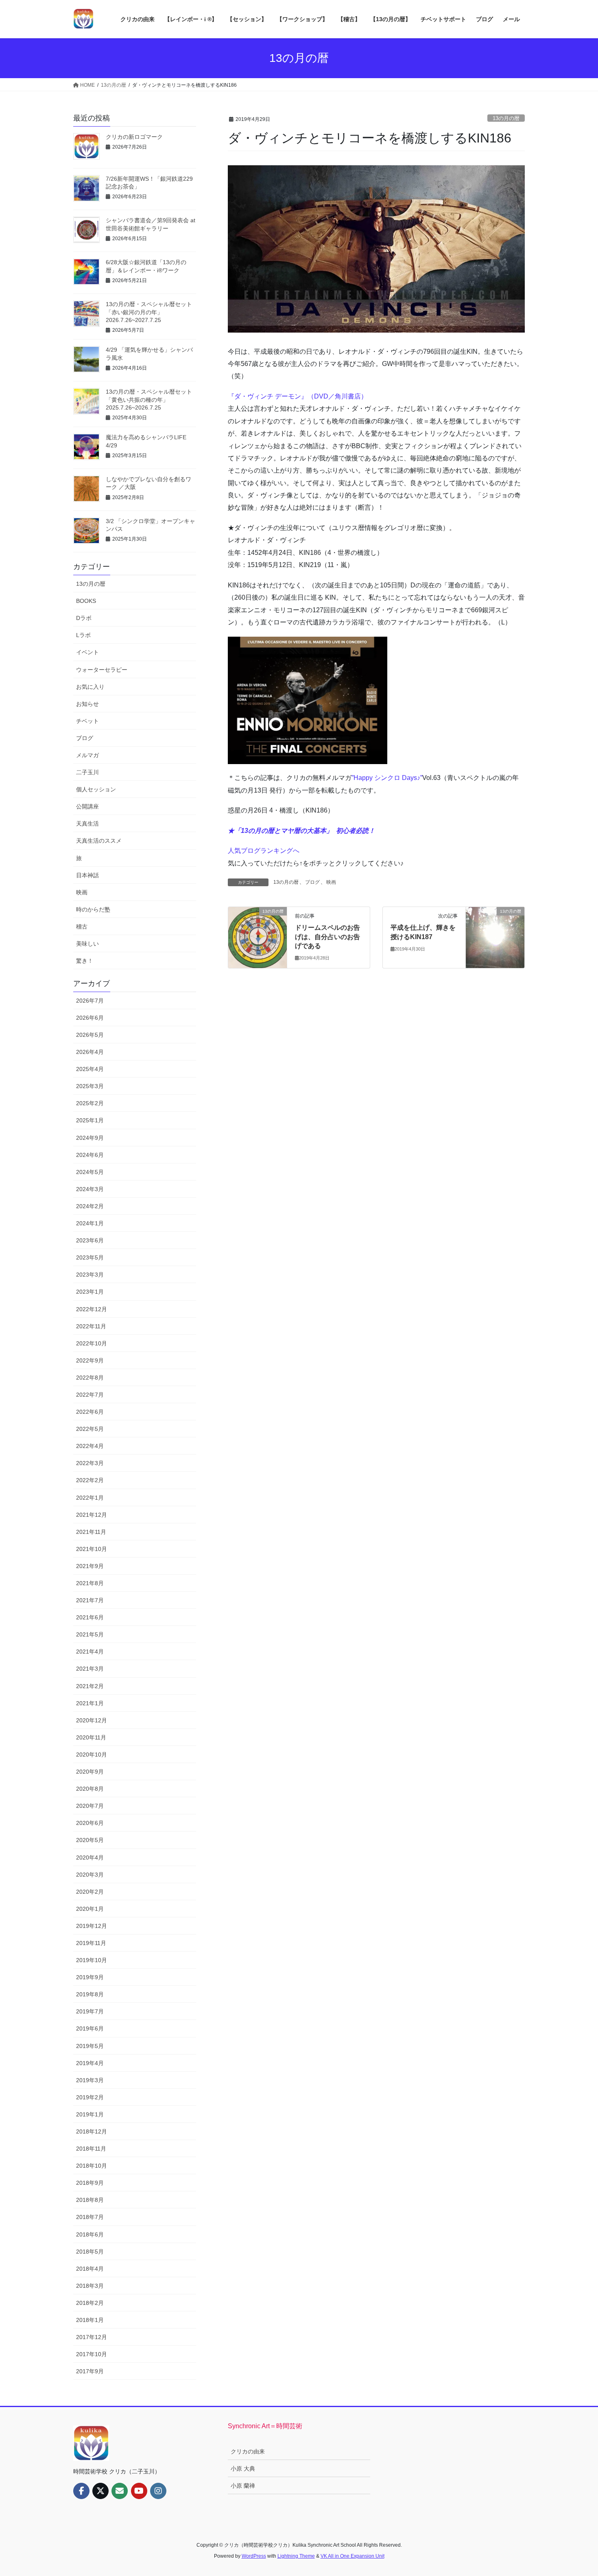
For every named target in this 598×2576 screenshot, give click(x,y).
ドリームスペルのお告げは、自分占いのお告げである (327, 937)
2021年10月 (92, 1549)
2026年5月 (90, 1035)
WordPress (254, 2556)
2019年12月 (92, 1926)
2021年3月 (90, 1669)
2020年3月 (90, 1875)
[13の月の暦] (258, 937)
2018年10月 (92, 2166)
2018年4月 (90, 2269)
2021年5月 (90, 1634)
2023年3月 (90, 1275)
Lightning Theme (296, 2556)
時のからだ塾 (93, 909)
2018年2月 (90, 2303)
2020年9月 (90, 1772)
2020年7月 (90, 1806)
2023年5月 (90, 1257)
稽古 (82, 927)
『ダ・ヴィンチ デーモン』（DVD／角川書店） (298, 396)
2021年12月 (92, 1515)
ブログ (312, 882)
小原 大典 (243, 2469)
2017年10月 (92, 2354)
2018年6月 (90, 2234)
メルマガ (87, 755)
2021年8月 (90, 1583)
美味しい (87, 944)
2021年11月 (91, 1532)
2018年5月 (90, 2252)
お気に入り (90, 687)
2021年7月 (90, 1600)
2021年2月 (90, 1686)
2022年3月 (90, 1463)
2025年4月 (90, 1069)
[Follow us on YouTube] (139, 2491)
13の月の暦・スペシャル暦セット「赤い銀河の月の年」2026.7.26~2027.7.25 (149, 312)
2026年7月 (90, 1001)
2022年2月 (90, 1480)
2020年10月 (92, 1755)
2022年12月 (92, 1309)
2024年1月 (90, 1223)
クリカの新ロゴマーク (134, 137)
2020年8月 (90, 1789)
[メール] (120, 2491)
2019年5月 (90, 2046)
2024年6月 (90, 1155)
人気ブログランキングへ (264, 851)
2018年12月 (92, 2131)
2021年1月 (90, 1703)
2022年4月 (90, 1446)
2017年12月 (92, 2337)
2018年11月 (91, 2149)
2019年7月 (90, 2011)
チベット (87, 721)
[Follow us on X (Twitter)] (100, 2491)
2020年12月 (92, 1720)
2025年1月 (90, 1120)
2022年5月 (90, 1429)
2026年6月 (90, 1018)
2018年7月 (90, 2217)
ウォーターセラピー (102, 670)
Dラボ (84, 618)
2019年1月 (90, 2114)
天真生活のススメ (99, 841)
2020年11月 (91, 1737)
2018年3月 (90, 2286)
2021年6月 (90, 1617)
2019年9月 (90, 1977)
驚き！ (85, 961)
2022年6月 (90, 1412)
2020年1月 (90, 1909)
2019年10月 (92, 1960)
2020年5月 (90, 1840)
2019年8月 (90, 1994)
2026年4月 (90, 1052)
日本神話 (87, 875)
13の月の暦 (506, 118)
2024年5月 (90, 1172)
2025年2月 (90, 1103)
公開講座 (87, 806)
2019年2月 (90, 2097)
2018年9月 (90, 2183)
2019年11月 (91, 1943)
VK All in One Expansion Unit (352, 2556)
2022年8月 (90, 1378)
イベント (87, 652)
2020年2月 (90, 1892)
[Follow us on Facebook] (81, 2491)
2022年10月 (92, 1343)
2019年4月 (90, 2063)
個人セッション (96, 789)
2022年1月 (90, 1498)
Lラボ (83, 635)
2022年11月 (91, 1326)
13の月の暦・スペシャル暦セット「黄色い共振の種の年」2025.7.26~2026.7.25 (149, 400)
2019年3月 (90, 2080)
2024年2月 (90, 1206)
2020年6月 (90, 1823)
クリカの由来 (248, 2451)
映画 (331, 882)
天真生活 (87, 824)
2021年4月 (90, 1652)
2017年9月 (90, 2371)
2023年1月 (90, 1292)
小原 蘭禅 (243, 2486)
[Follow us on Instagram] (158, 2491)
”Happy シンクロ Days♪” (387, 778)
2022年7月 (90, 1395)
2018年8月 (90, 2200)
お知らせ (87, 704)
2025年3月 (90, 1086)
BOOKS (86, 601)
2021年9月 (90, 1566)
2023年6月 (90, 1240)
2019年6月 (90, 2028)
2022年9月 (90, 1360)
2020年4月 (90, 1858)
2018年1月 (90, 2320)
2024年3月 (90, 1189)
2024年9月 (90, 1138)
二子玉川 (87, 772)
